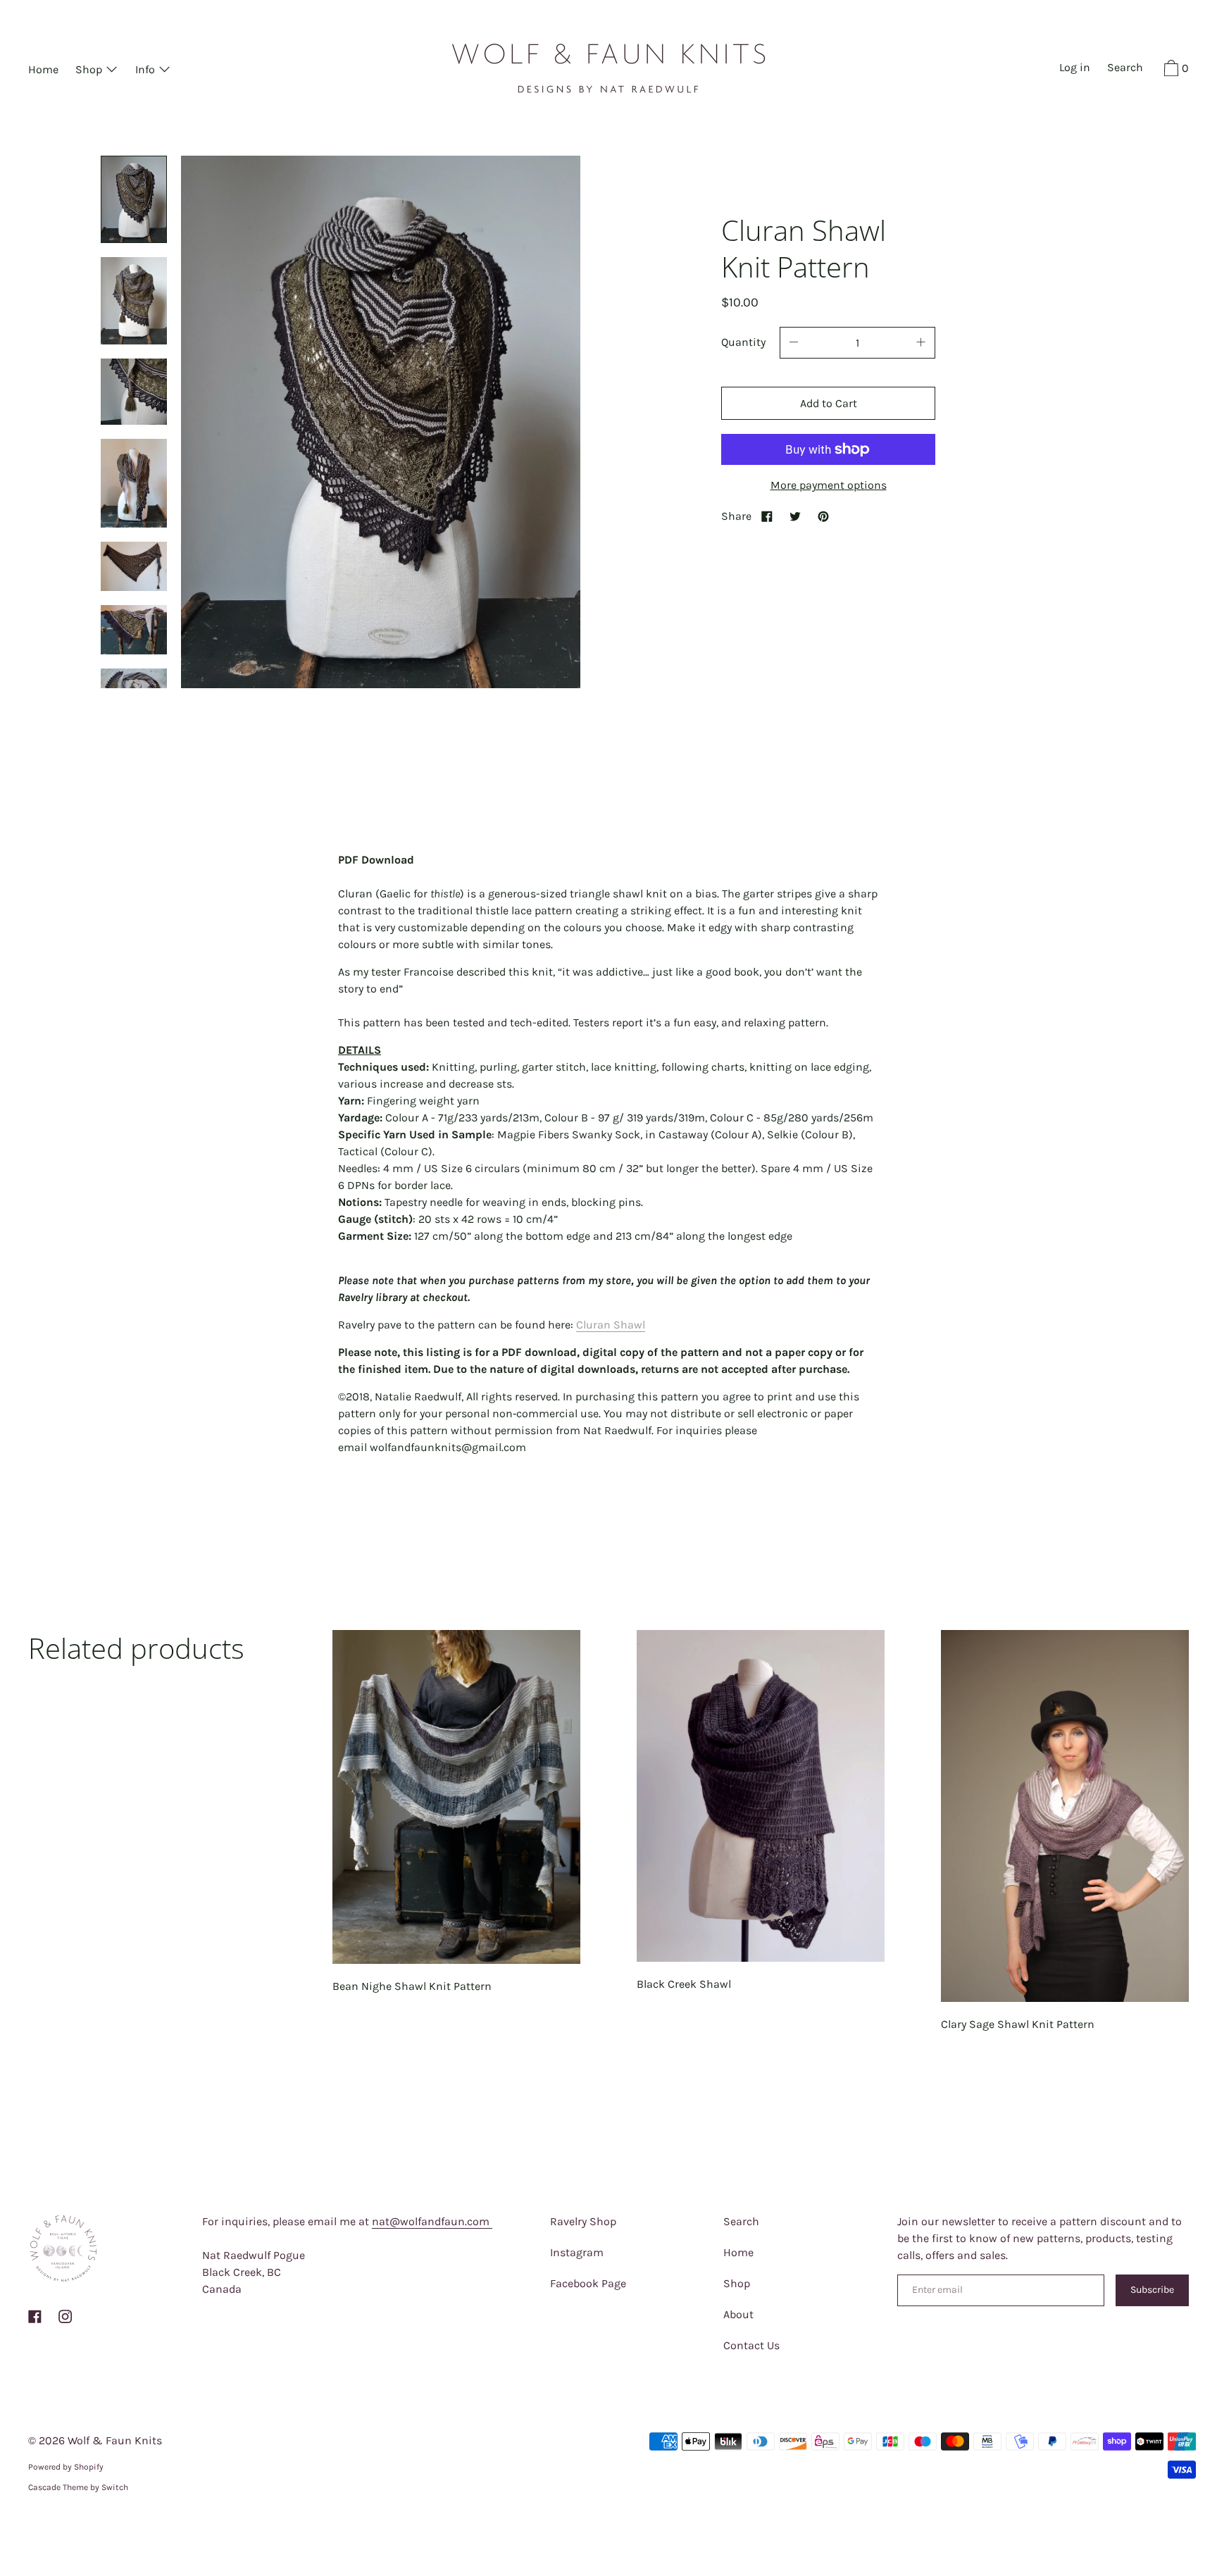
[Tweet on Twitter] (795, 516)
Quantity (743, 342)
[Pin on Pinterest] (823, 516)
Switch (115, 2487)
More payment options (829, 485)
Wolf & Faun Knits (115, 2440)
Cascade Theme (58, 2487)
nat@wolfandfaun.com (432, 2221)
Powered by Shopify (66, 2467)
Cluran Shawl (611, 1325)
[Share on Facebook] (767, 516)
